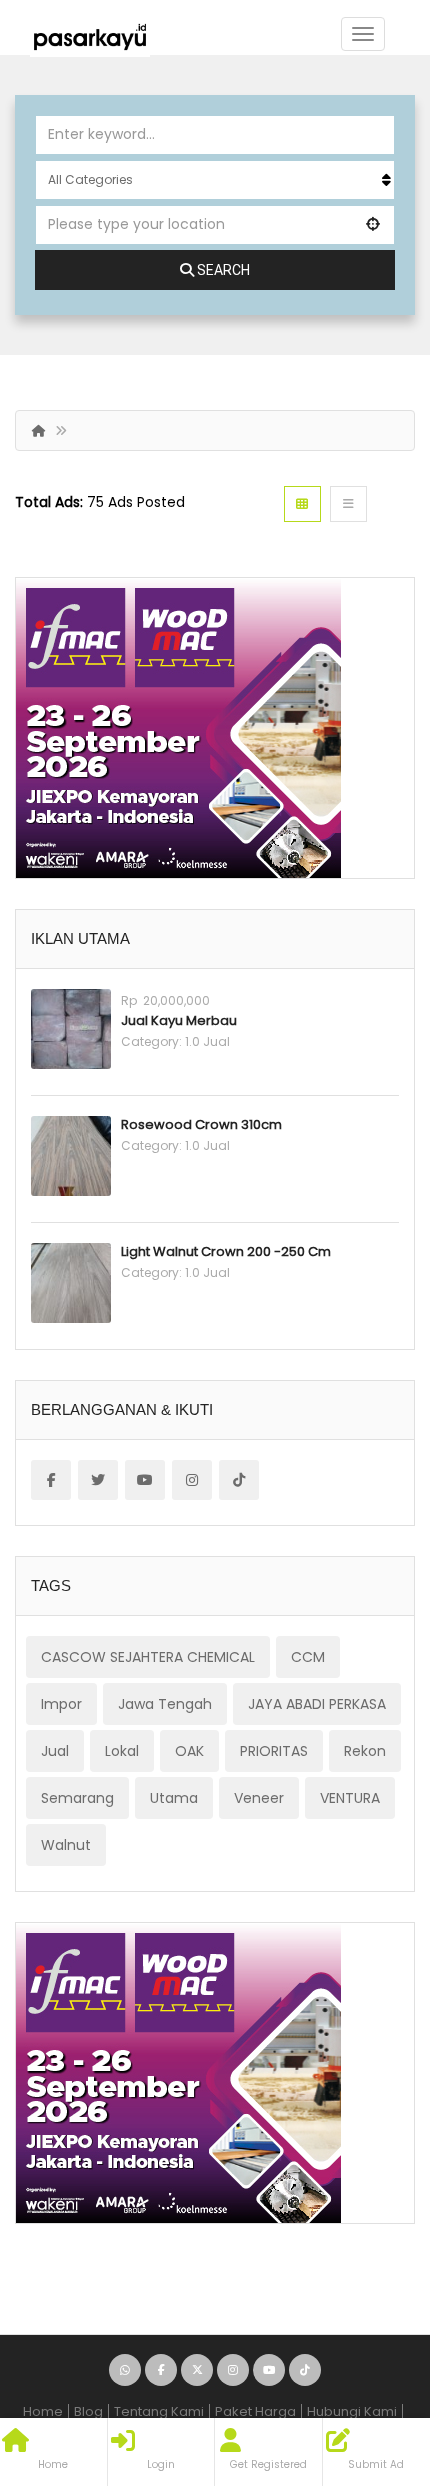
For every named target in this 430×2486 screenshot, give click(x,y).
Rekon (365, 1751)
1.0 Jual (207, 1041)
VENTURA (350, 1798)
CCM (308, 1657)
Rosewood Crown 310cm (201, 1124)
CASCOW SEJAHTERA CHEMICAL (148, 1657)
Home (43, 2411)
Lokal (122, 1751)
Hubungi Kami (352, 2411)
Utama (174, 1798)
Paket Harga (255, 2411)
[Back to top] (365, 2361)
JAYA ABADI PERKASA (317, 1704)
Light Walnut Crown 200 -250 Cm (226, 1251)
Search (223, 270)
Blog (88, 2411)
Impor (61, 1704)
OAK (189, 1751)
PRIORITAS (274, 1751)
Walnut (66, 1845)
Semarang (77, 1798)
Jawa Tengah (165, 1704)
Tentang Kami (159, 2411)
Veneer (259, 1798)
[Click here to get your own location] (374, 224)
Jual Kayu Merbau (179, 1020)
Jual (55, 1751)
